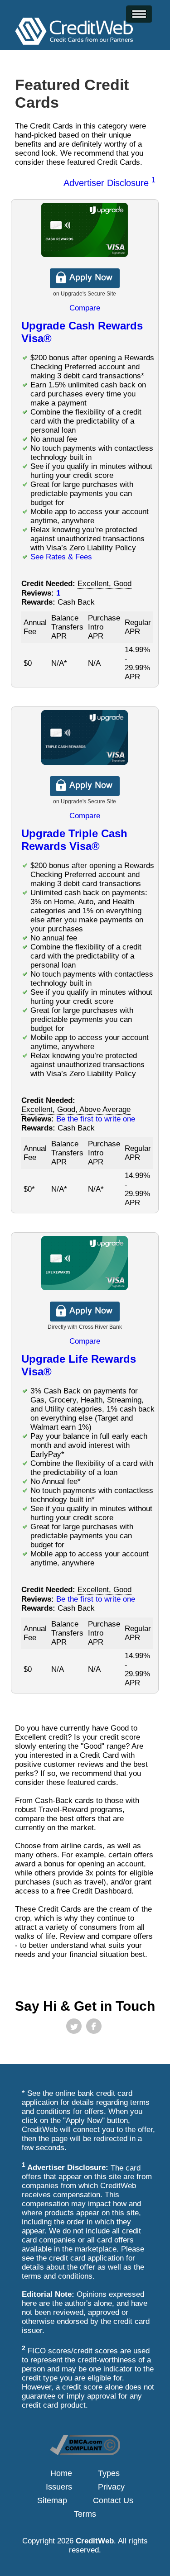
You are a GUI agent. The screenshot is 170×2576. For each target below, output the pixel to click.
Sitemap (52, 2500)
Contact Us (113, 2500)
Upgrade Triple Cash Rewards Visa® (74, 840)
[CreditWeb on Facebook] (94, 2026)
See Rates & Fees (61, 557)
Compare (85, 308)
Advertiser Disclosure (109, 183)
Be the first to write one (96, 1119)
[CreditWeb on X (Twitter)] (74, 2026)
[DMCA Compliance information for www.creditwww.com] (85, 2453)
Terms (85, 2514)
